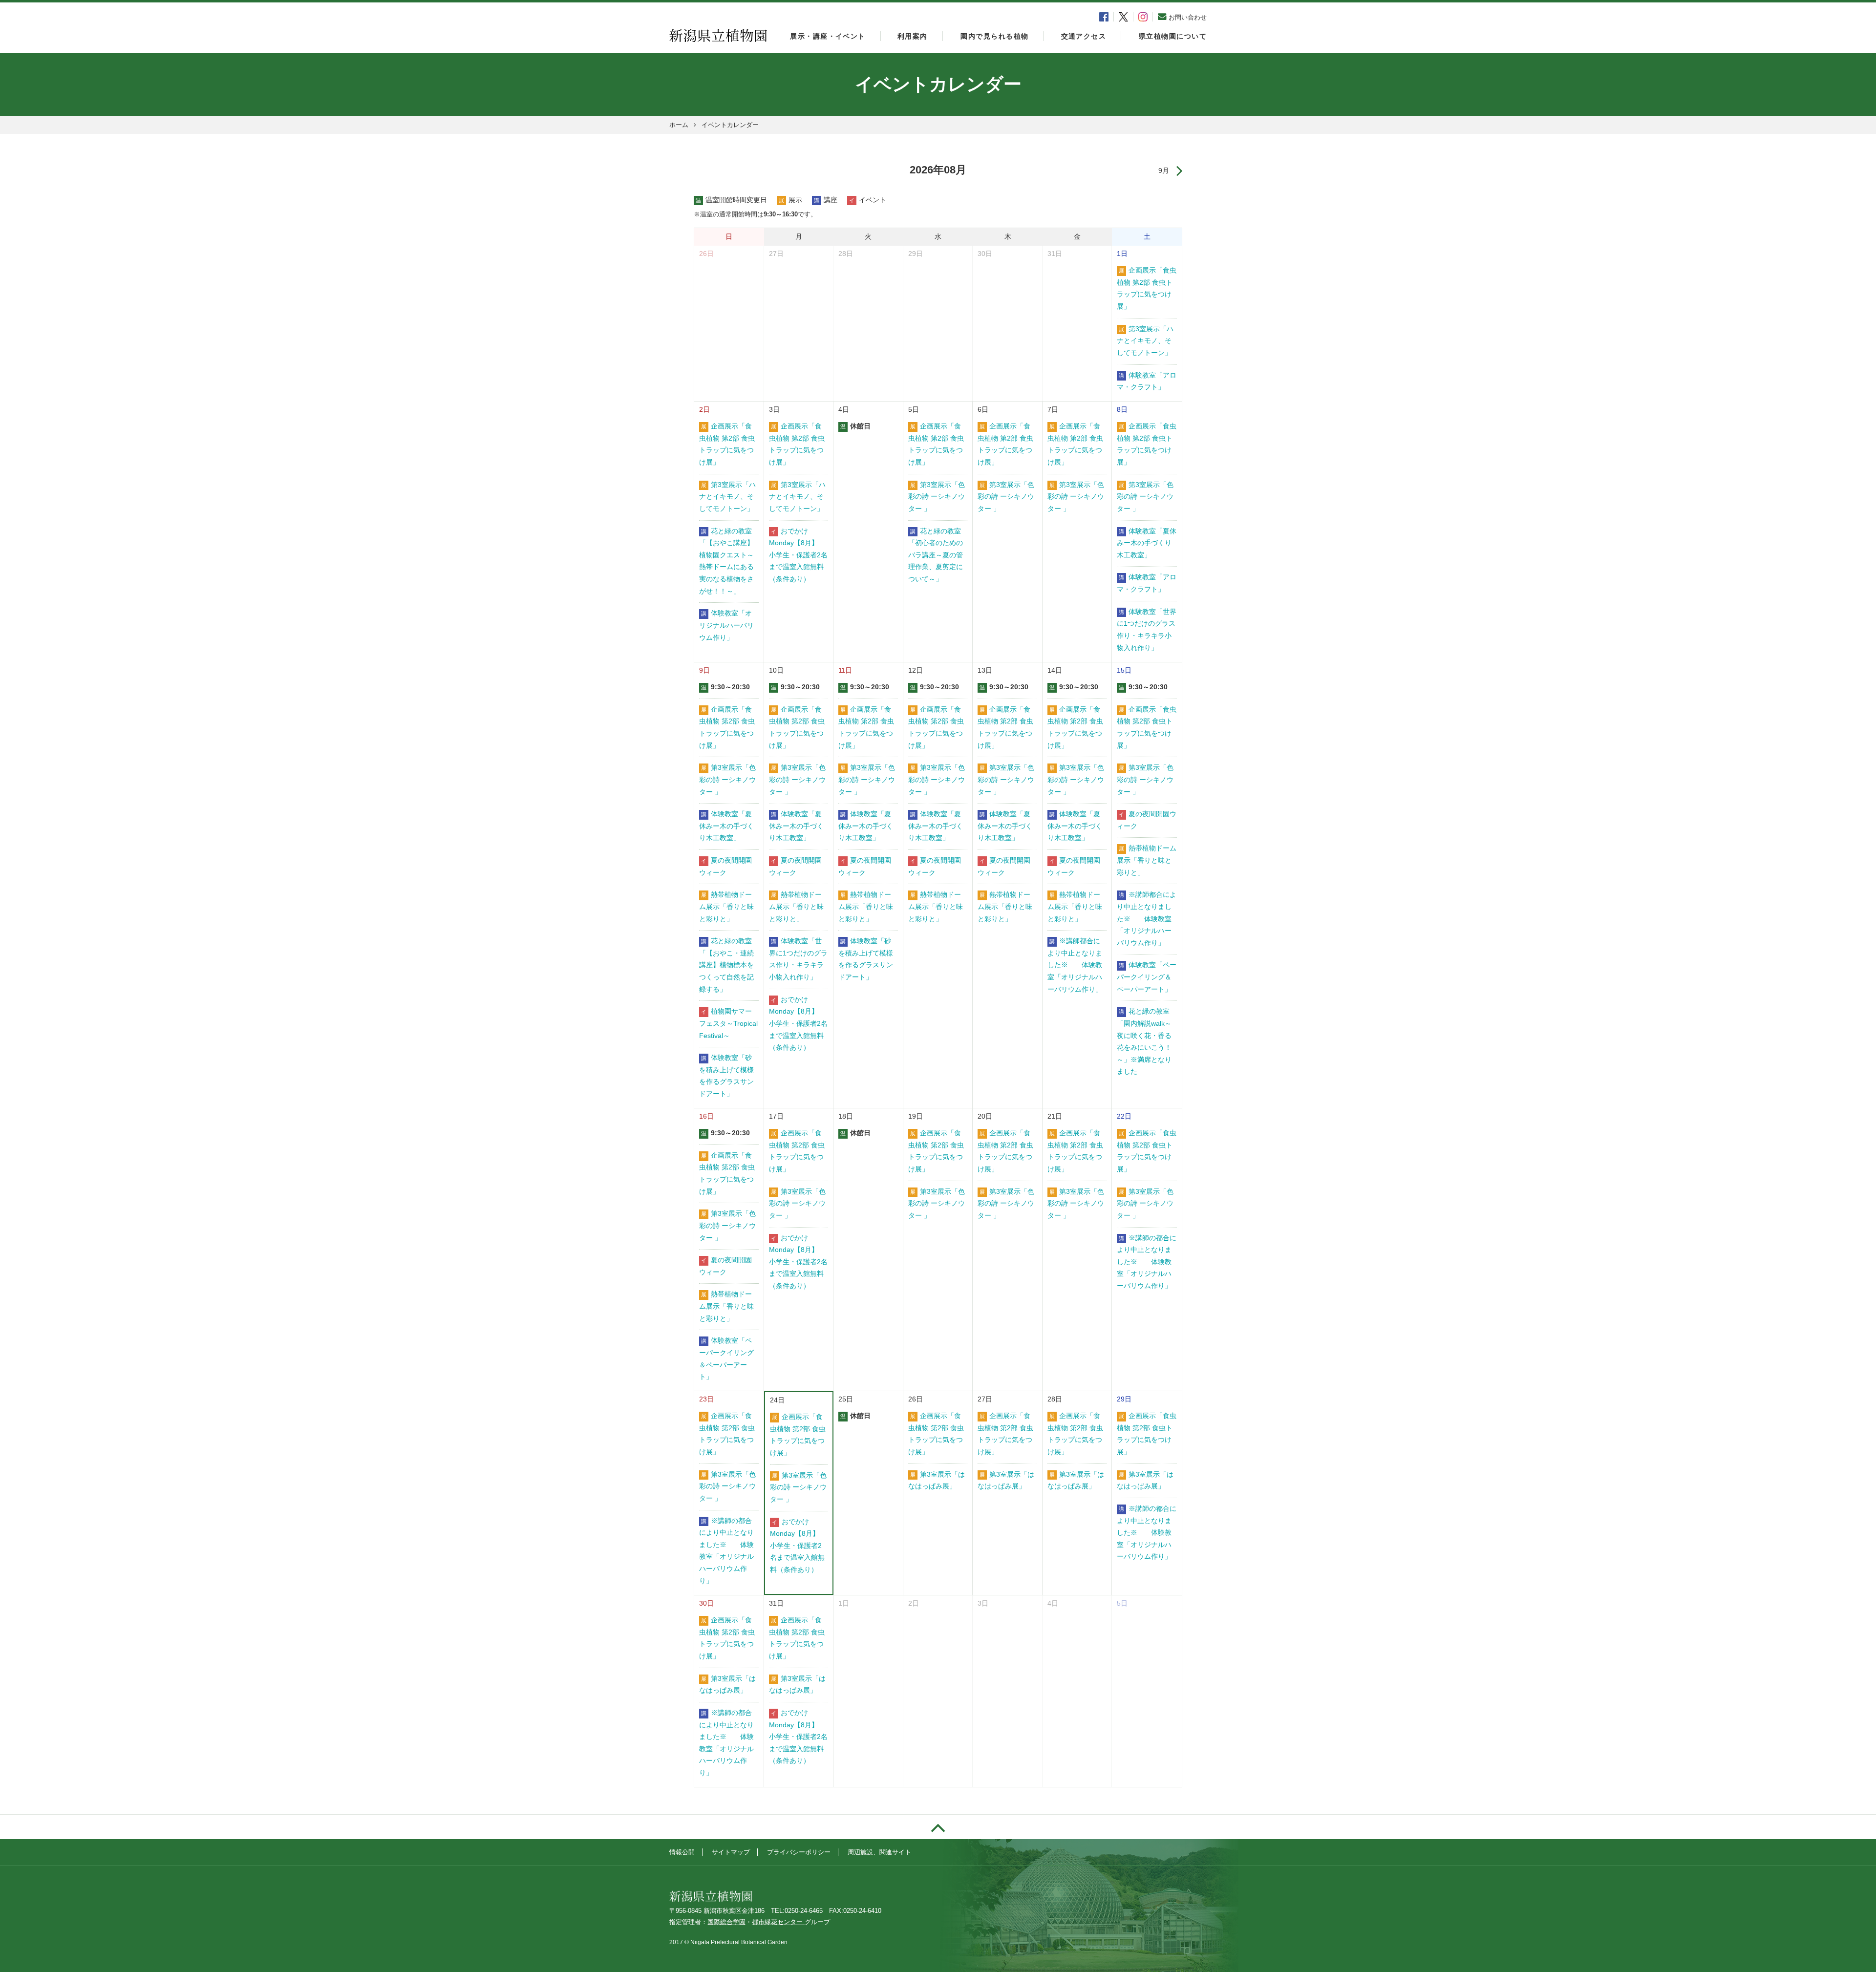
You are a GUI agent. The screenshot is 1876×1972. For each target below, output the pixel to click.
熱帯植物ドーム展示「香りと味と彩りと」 (726, 907)
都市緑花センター (778, 1922)
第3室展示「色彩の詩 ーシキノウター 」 (937, 497)
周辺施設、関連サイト (879, 1852)
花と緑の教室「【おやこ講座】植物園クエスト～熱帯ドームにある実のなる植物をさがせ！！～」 (726, 561)
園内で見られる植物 (994, 36)
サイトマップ (731, 1852)
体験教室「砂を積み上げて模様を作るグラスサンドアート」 (726, 1076)
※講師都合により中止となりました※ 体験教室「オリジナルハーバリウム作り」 (1075, 965)
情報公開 (682, 1852)
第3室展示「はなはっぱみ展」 (937, 1481)
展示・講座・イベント (828, 36)
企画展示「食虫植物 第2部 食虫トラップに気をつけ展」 (1147, 288)
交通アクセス (1084, 36)
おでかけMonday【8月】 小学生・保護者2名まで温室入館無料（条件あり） (798, 555)
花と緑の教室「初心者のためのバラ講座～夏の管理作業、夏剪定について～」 (936, 555)
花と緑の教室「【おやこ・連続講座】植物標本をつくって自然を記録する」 (726, 965)
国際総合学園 (726, 1922)
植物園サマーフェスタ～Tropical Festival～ (728, 1023)
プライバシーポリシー (799, 1852)
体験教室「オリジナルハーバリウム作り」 (726, 625)
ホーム (679, 125)
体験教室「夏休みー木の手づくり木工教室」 (1147, 543)
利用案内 (913, 36)
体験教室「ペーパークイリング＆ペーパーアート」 (1147, 977)
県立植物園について (1173, 36)
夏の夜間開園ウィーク (725, 867)
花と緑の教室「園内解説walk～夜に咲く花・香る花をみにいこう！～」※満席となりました (1144, 1041)
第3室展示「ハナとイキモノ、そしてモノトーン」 (1145, 341)
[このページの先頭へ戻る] (938, 1827)
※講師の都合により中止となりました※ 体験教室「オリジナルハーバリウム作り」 (1147, 1262)
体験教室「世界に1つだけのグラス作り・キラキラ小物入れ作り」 (1147, 630)
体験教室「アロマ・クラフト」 (1147, 382)
